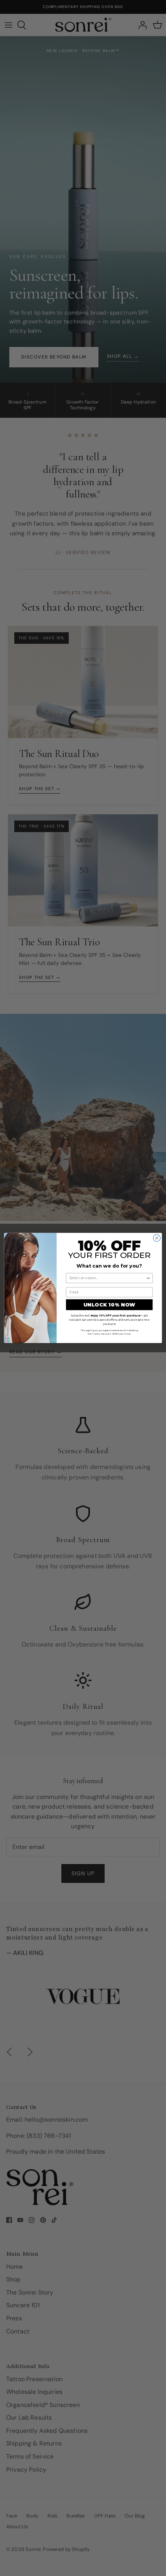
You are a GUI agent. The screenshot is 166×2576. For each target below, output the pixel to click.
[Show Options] (148, 1278)
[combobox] (108, 1278)
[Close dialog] (157, 1238)
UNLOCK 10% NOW (109, 1305)
